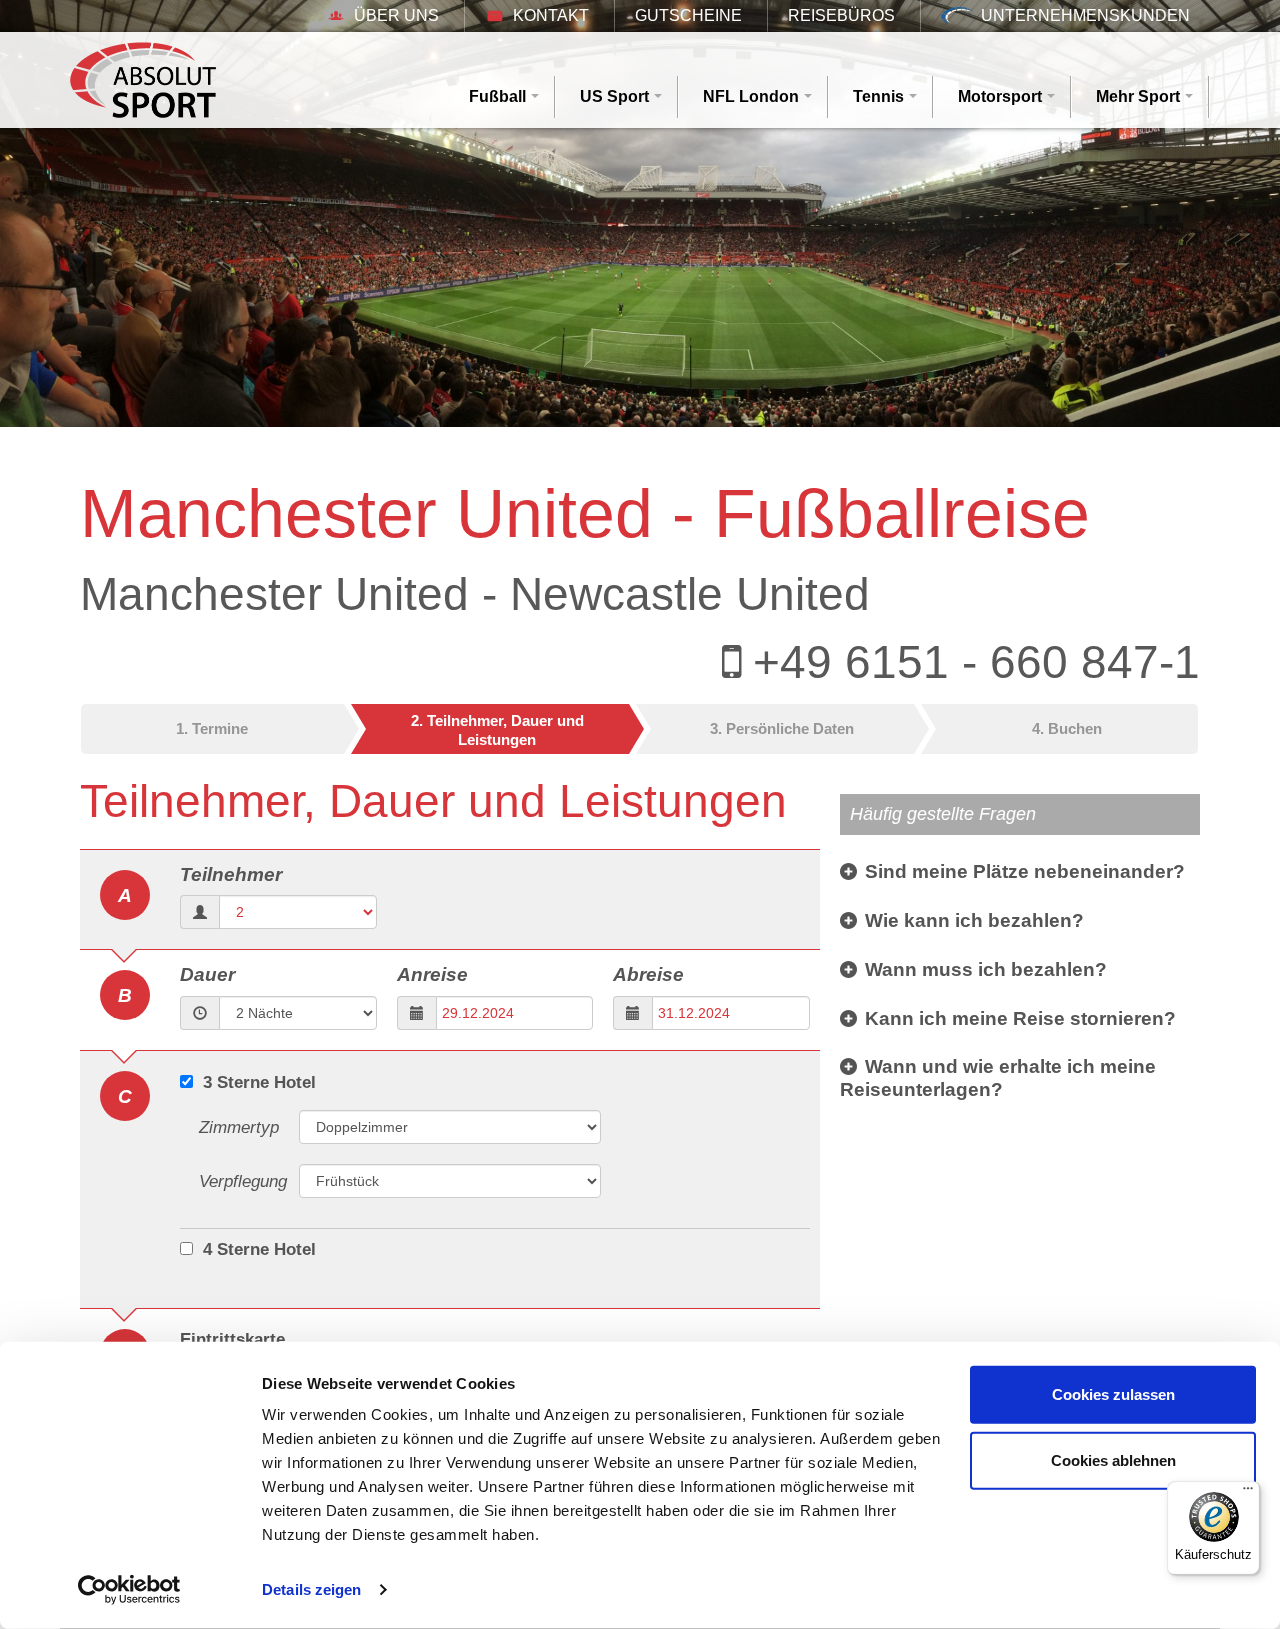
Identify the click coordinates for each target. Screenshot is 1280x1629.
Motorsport (1000, 96)
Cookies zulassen (1113, 1394)
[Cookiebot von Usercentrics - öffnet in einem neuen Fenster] (129, 1590)
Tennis (878, 96)
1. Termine (212, 728)
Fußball (497, 96)
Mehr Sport (1138, 96)
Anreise (432, 974)
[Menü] (1248, 1493)
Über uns (396, 15)
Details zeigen (311, 1589)
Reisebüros (841, 15)
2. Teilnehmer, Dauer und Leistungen (497, 730)
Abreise (648, 974)
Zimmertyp (239, 1127)
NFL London (751, 96)
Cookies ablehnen (1113, 1459)
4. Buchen (1067, 728)
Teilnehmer (231, 874)
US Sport (614, 96)
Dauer (207, 974)
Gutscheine (688, 15)
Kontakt (551, 15)
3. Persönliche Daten (782, 728)
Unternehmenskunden (1085, 15)
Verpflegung (243, 1181)
